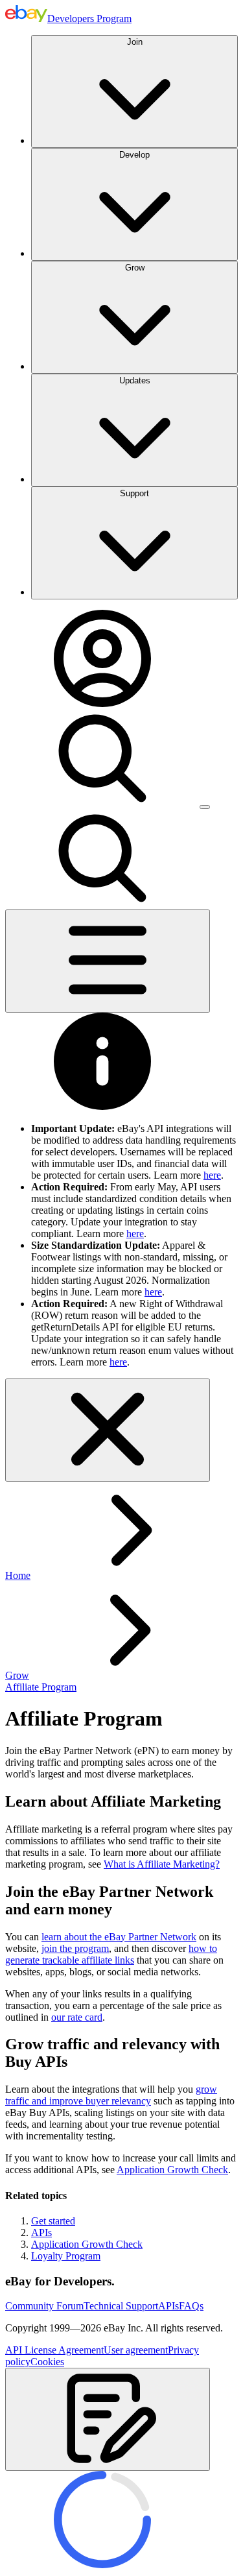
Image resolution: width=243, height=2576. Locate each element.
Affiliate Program (41, 1687)
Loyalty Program (66, 2256)
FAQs (191, 2306)
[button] (108, 2419)
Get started (53, 2221)
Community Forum (44, 2306)
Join (135, 42)
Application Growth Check (172, 2170)
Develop (134, 155)
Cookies (47, 2362)
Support (134, 493)
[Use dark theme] (205, 807)
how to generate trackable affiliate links (111, 1954)
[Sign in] (102, 704)
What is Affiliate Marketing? (162, 1864)
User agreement (136, 2350)
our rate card (77, 2017)
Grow (135, 268)
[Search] (102, 803)
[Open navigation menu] (108, 961)
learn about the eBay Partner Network (119, 1937)
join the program (75, 1948)
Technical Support (121, 2306)
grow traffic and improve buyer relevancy (111, 2095)
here (212, 1175)
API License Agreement (54, 2350)
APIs (41, 2233)
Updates (135, 380)
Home (18, 1575)
